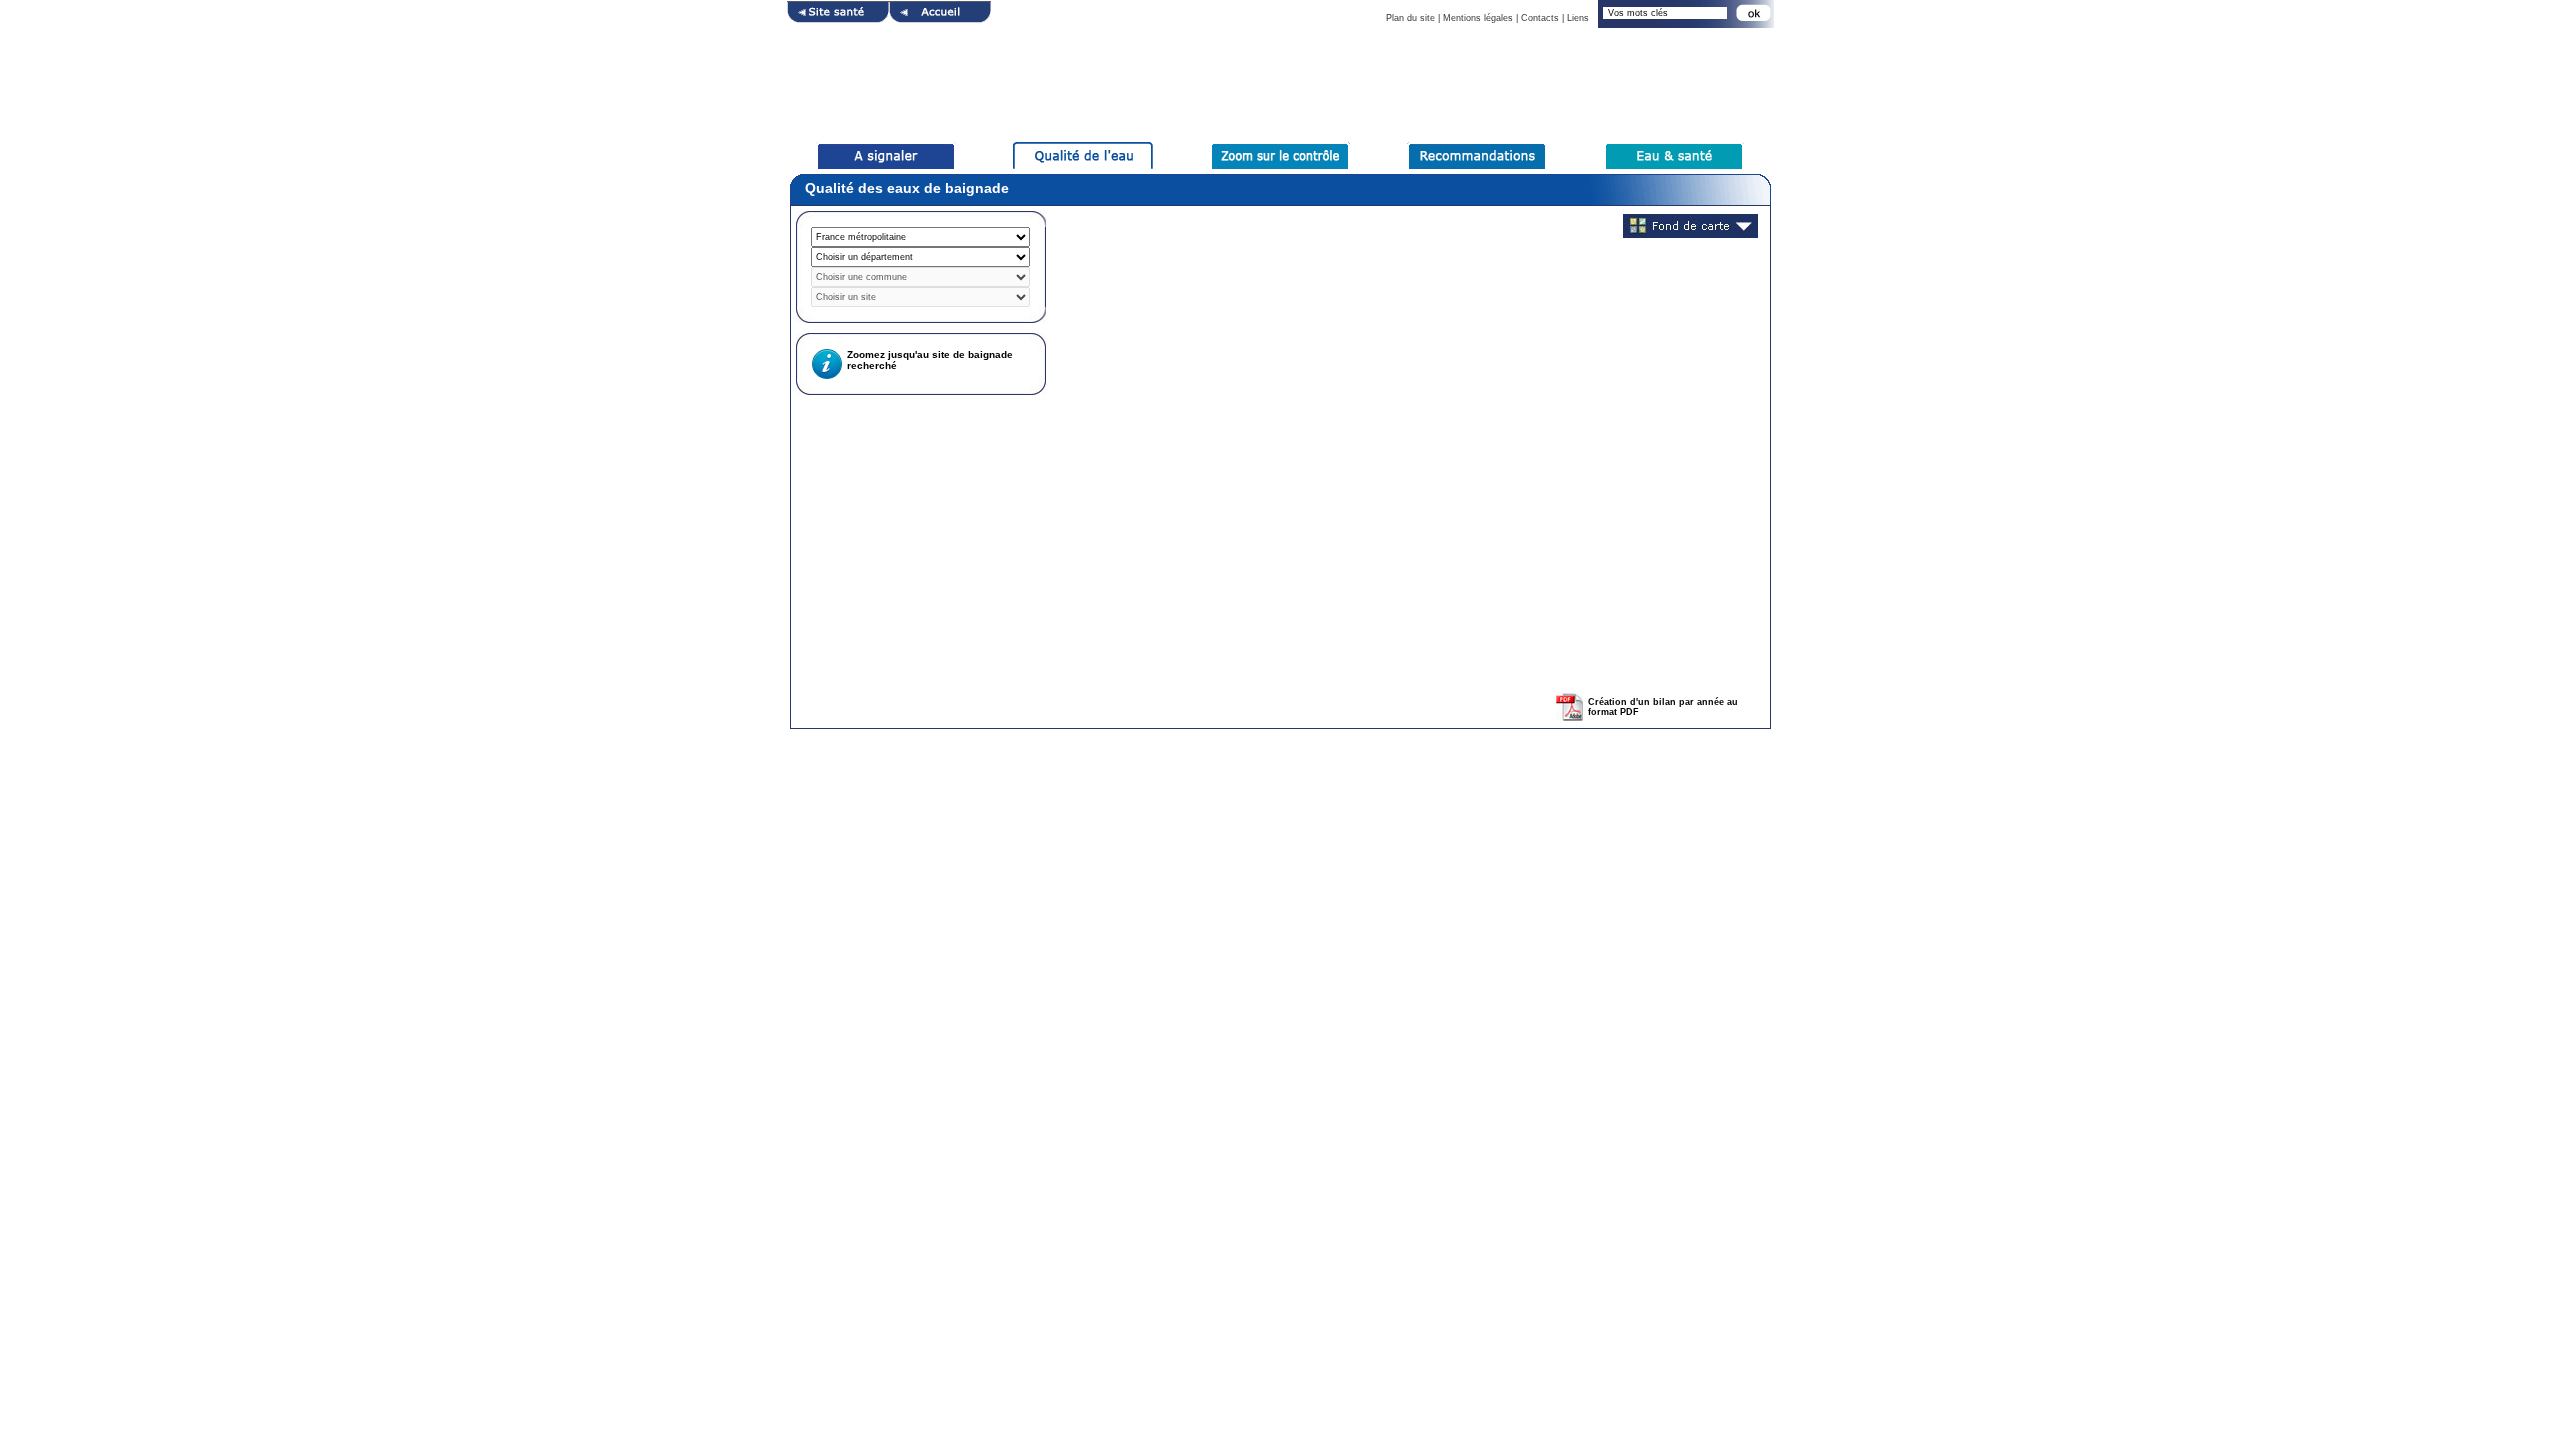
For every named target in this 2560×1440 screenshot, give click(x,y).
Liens (1578, 18)
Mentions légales (1478, 18)
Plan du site (1410, 18)
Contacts (1540, 18)
